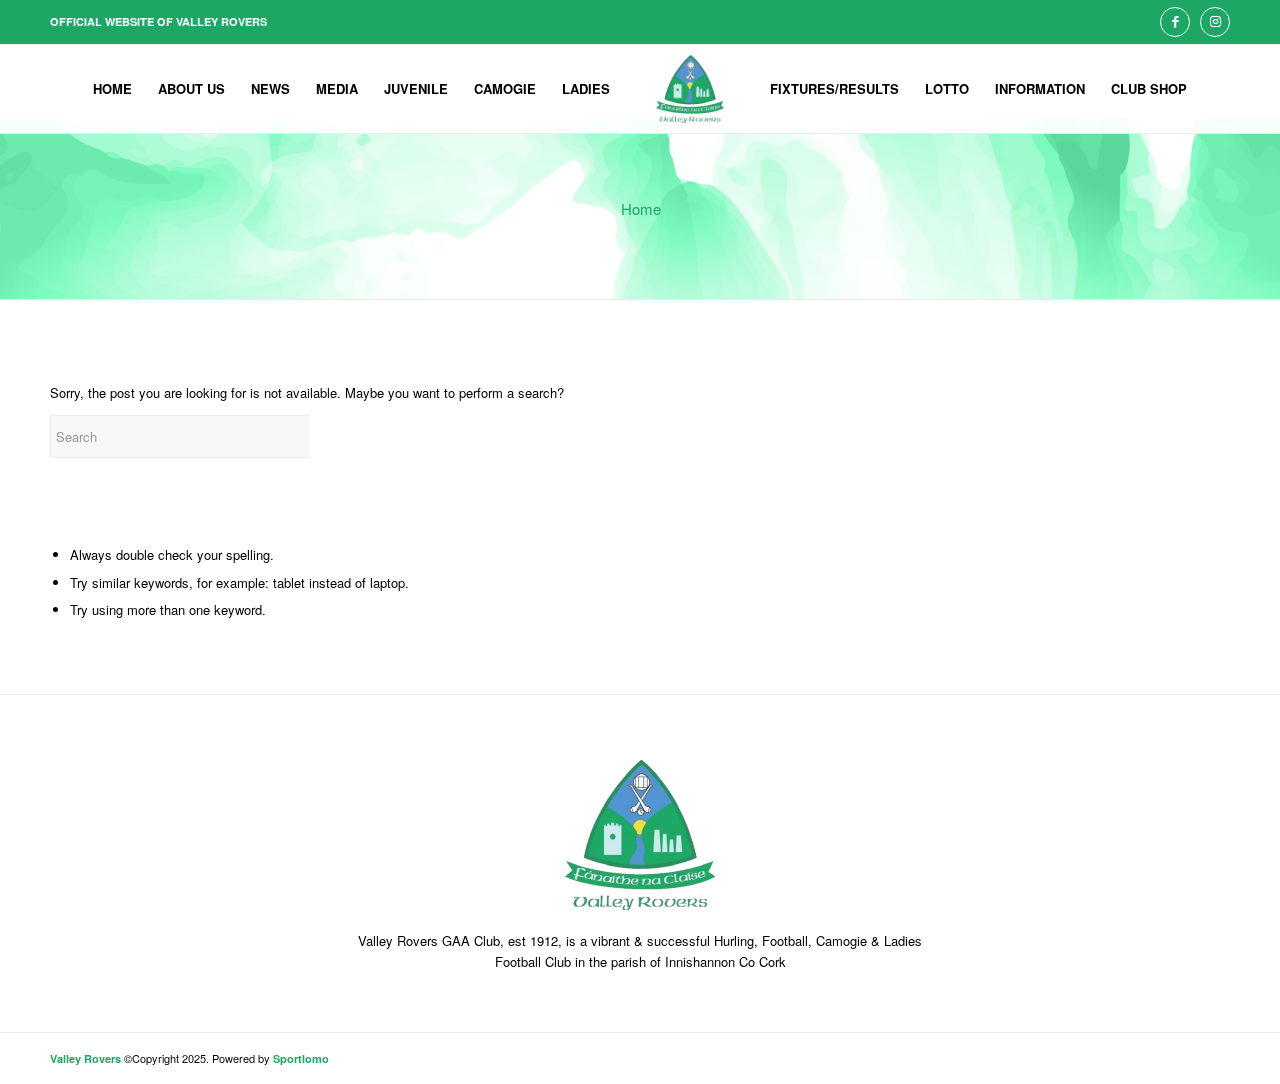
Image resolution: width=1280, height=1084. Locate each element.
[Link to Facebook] (1175, 22)
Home (641, 208)
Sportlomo (301, 1058)
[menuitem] (112, 89)
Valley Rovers (85, 1058)
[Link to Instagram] (1215, 22)
